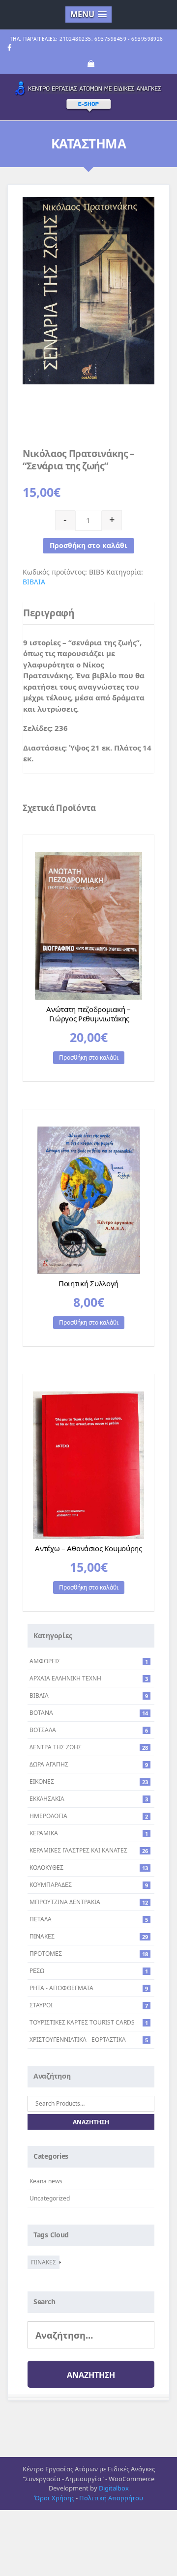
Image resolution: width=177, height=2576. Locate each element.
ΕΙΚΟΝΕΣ (42, 1781)
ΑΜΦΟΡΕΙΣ (45, 1661)
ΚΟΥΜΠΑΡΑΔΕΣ (51, 1885)
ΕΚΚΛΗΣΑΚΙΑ (47, 1799)
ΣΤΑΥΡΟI (41, 2005)
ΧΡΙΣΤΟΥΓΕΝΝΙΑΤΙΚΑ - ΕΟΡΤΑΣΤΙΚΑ (78, 2040)
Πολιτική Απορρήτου (111, 2498)
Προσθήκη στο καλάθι (88, 545)
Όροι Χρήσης (54, 2498)
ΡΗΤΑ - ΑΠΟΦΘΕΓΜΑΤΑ (61, 1988)
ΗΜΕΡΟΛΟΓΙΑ (48, 1816)
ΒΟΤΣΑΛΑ (43, 1730)
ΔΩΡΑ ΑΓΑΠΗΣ (49, 1764)
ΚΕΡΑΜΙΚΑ (44, 1833)
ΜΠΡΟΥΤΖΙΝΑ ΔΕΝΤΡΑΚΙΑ (65, 1902)
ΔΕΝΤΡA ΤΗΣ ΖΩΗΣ (56, 1747)
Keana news (46, 2181)
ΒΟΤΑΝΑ (41, 1713)
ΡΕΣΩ (37, 1971)
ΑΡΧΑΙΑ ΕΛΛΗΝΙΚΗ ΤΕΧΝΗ (65, 1678)
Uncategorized (50, 2198)
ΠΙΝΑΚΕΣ (42, 1936)
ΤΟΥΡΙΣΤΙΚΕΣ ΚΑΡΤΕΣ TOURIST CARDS (82, 2022)
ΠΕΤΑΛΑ (41, 1919)
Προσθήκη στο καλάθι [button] (89, 1057)
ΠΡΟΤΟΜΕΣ (46, 1954)
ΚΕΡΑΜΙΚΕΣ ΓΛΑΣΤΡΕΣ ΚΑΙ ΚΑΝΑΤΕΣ (78, 1850)
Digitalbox (114, 2488)
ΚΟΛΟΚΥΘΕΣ (46, 1867)
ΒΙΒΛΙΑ (34, 582)
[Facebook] (9, 48)
